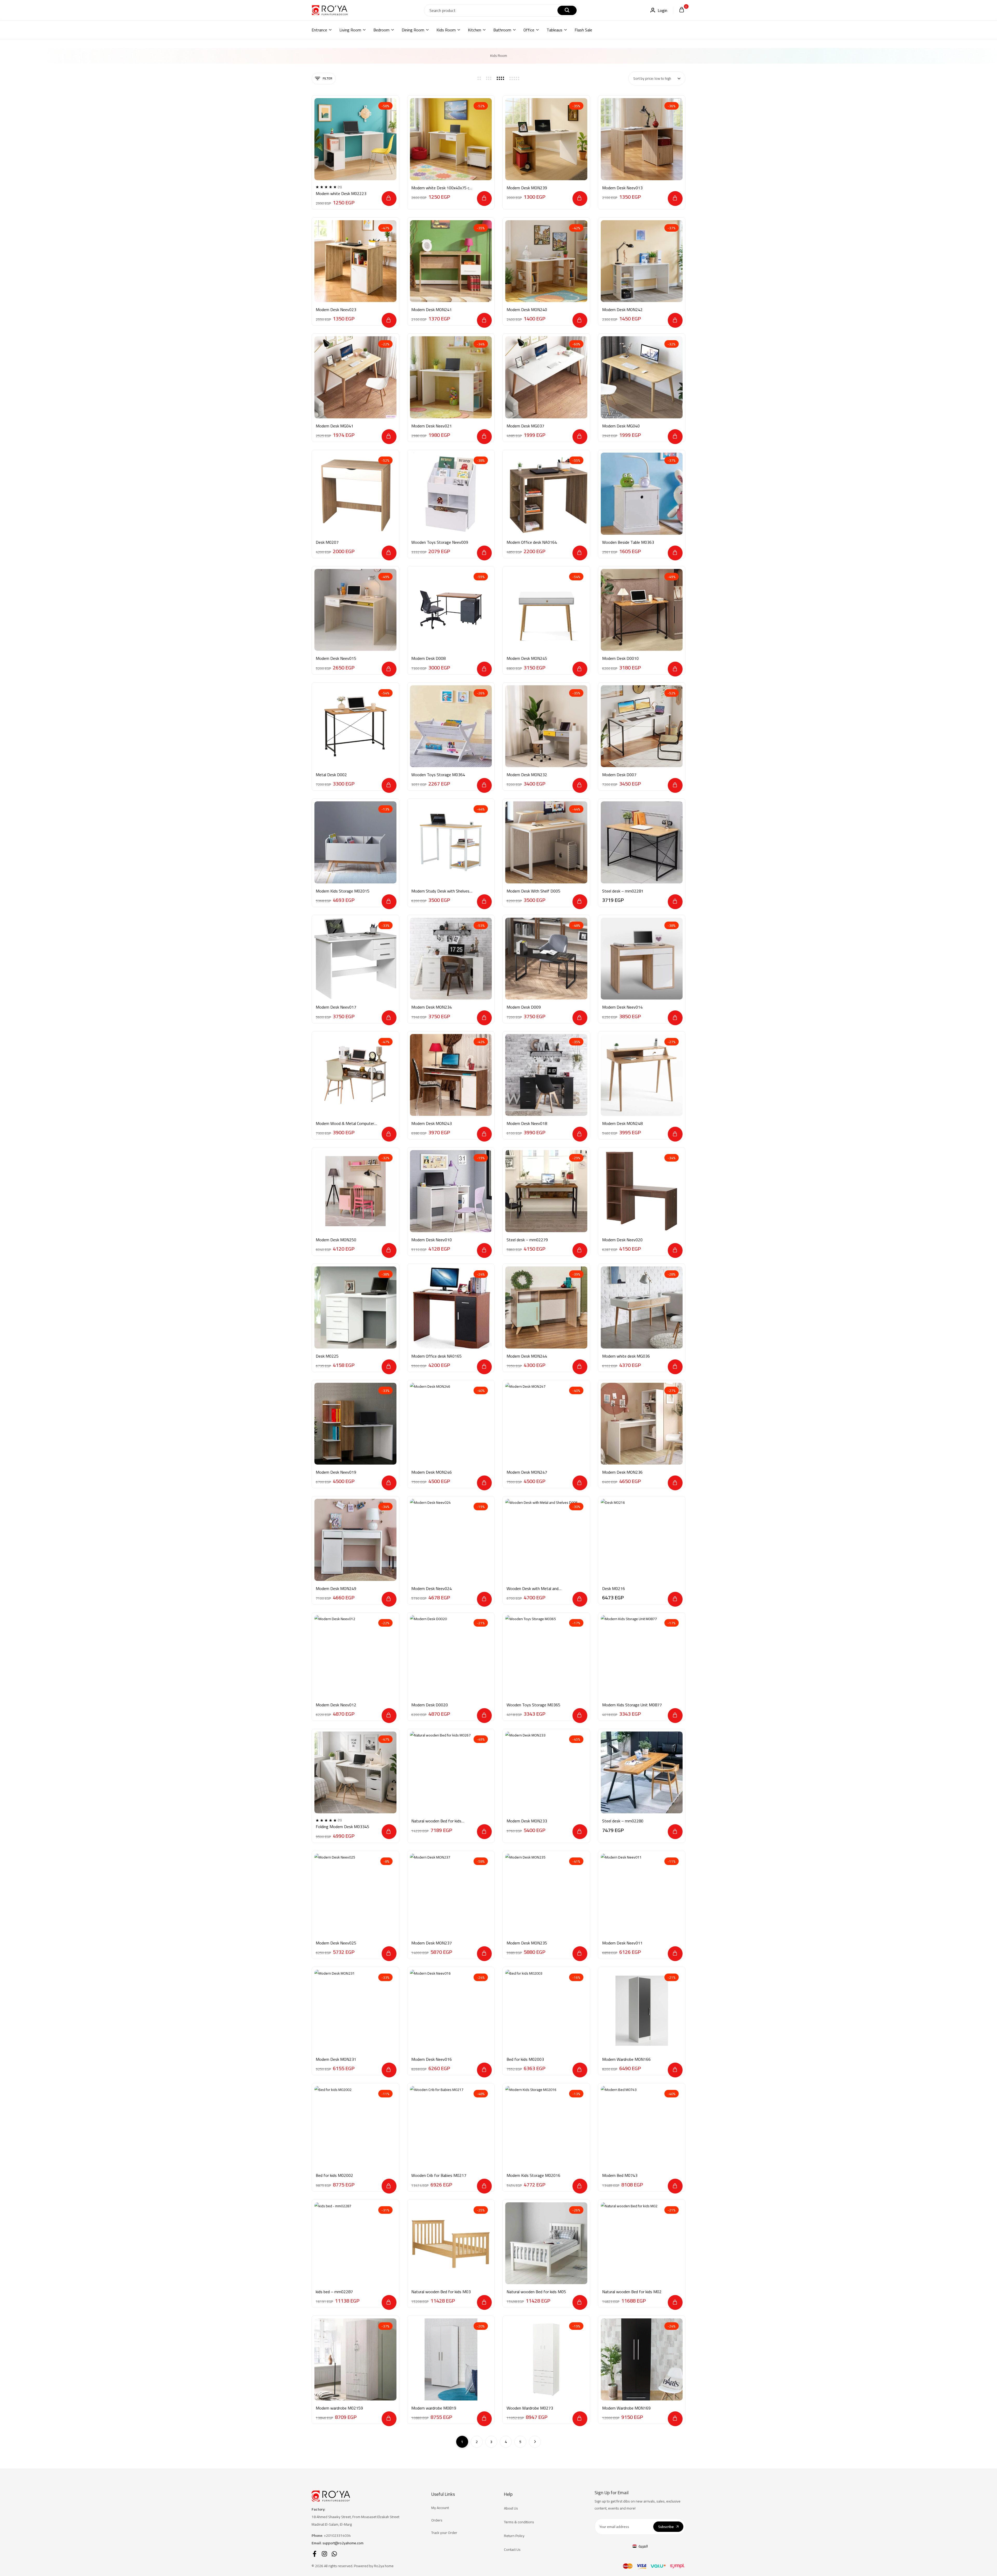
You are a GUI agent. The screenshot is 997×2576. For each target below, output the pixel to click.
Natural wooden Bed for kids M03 (441, 2292)
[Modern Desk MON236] (642, 1424)
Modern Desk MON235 (527, 1943)
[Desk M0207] (355, 494)
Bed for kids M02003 (525, 2059)
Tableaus (554, 30)
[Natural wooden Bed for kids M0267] (451, 1773)
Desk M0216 (614, 1589)
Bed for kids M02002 (334, 2175)
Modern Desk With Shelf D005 (533, 891)
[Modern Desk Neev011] (642, 1895)
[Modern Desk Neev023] (355, 261)
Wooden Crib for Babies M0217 (439, 2175)
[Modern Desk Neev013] (642, 139)
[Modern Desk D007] (642, 726)
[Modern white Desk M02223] (355, 139)
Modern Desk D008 (428, 658)
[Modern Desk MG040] (642, 377)
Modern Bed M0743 (620, 2175)
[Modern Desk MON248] (642, 1075)
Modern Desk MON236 (622, 1472)
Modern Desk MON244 (527, 1356)
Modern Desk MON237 (432, 1943)
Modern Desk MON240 (527, 310)
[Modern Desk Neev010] (451, 1191)
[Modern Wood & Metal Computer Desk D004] (355, 1075)
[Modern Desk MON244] (546, 1307)
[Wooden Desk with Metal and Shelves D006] (546, 1540)
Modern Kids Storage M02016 (533, 2175)
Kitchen (474, 30)
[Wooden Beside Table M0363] (642, 494)
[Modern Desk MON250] (355, 1191)
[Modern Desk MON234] (451, 959)
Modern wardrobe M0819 (434, 2408)
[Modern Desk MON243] (451, 1075)
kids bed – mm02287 (334, 2292)
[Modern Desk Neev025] (355, 1895)
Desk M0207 (327, 542)
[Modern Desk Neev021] (451, 377)
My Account (440, 2508)
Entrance (319, 30)
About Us (511, 2508)
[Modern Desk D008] (451, 610)
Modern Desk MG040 (621, 426)
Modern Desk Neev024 (432, 1589)
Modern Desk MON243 (432, 1123)
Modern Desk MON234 (432, 1007)
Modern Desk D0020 (430, 1705)
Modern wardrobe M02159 (339, 2408)
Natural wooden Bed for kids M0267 (436, 1821)
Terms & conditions (519, 2522)
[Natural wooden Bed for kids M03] (451, 2243)
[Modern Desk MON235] (546, 1895)
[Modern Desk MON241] (451, 261)
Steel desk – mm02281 (623, 891)
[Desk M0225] (355, 1307)
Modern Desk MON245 (527, 658)
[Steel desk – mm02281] (642, 842)
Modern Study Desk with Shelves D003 (440, 891)
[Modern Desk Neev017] (355, 959)
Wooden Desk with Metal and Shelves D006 (533, 1589)
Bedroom (381, 30)
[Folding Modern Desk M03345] (355, 1773)
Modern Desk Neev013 (622, 188)
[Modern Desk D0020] (451, 1656)
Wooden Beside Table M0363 (628, 542)
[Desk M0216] (642, 1540)
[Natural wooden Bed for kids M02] (642, 2243)
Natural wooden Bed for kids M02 (632, 2292)
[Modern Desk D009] (546, 959)
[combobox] (657, 78)
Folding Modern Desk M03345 (342, 1827)
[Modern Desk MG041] (355, 377)
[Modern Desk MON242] (642, 261)
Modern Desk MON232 (527, 775)
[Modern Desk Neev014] (642, 959)
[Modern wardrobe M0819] (451, 2359)
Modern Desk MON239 (527, 188)
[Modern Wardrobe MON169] (642, 2359)
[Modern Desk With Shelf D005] (546, 842)
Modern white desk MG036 (626, 1356)
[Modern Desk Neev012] (355, 1656)
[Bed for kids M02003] (546, 2011)
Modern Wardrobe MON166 (626, 2059)
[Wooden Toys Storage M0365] (546, 1656)
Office (529, 30)
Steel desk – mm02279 (527, 1240)
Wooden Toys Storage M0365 (533, 1705)
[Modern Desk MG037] (546, 377)
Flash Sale (583, 30)
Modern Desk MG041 (335, 426)
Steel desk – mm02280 (623, 1821)
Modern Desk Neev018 (527, 1123)
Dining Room (413, 30)
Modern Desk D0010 (620, 658)
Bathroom (502, 30)
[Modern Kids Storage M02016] (546, 2127)
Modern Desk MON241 (432, 310)
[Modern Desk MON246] (451, 1424)
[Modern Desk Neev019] (355, 1424)
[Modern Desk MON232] (546, 726)
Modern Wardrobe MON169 (626, 2408)
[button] (389, 199)
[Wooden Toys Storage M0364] (451, 726)
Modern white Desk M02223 (341, 194)
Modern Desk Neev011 (622, 1943)
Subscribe (666, 2527)
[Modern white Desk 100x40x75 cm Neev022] (451, 139)
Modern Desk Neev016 (432, 2059)
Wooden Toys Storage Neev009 (440, 542)
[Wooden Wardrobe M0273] (546, 2359)
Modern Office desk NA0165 (436, 1356)
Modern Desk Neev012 (336, 1705)
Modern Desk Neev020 (622, 1240)
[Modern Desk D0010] (642, 610)
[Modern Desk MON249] (355, 1540)
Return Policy (514, 2536)
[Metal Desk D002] (355, 726)
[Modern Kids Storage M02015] (355, 842)
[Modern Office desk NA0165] (451, 1307)
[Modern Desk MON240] (546, 261)
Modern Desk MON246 (432, 1472)
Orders (437, 2520)
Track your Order (444, 2533)
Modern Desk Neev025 (336, 1943)
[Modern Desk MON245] (546, 610)
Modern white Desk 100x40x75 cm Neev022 (442, 188)
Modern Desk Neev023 (336, 310)
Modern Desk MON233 (527, 1821)
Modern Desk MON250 (336, 1240)
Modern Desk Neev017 (336, 1007)
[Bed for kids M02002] (355, 2127)
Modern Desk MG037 (525, 426)
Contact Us (512, 2550)
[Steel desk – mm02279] (546, 1191)
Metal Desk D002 (331, 775)
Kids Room (446, 30)
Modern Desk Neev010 (432, 1240)
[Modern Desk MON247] (546, 1424)
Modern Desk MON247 (527, 1472)
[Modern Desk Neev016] (451, 2011)
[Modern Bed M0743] (642, 2127)
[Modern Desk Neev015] (355, 610)
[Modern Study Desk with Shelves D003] (451, 842)
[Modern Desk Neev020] (642, 1191)
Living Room (350, 30)
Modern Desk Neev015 (336, 658)
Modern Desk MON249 (336, 1589)
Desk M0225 (327, 1356)
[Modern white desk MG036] (642, 1307)
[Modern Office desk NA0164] (546, 494)
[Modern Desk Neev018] (546, 1075)
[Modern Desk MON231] (355, 2011)
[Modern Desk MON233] (546, 1773)
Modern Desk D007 (619, 775)
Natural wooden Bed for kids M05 (536, 2292)
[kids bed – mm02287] (355, 2243)
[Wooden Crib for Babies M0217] (451, 2127)
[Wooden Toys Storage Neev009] (451, 494)
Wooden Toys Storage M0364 (438, 775)
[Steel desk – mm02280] (642, 1773)
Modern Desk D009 (524, 1007)
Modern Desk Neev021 (432, 426)
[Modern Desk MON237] (451, 1895)
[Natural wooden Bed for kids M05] (546, 2243)
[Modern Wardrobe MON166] (642, 2011)
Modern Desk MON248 (622, 1123)
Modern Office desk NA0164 (532, 542)
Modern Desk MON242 (622, 310)
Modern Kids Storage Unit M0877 (632, 1705)
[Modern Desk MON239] (546, 139)
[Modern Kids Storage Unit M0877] (642, 1656)
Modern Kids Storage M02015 (343, 891)
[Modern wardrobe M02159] (355, 2359)
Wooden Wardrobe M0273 (530, 2408)
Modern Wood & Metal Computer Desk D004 (345, 1123)
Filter (328, 78)
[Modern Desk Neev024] (451, 1540)
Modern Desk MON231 (336, 2059)
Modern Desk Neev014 (622, 1007)
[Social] (315, 2554)
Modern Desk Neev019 (336, 1472)
